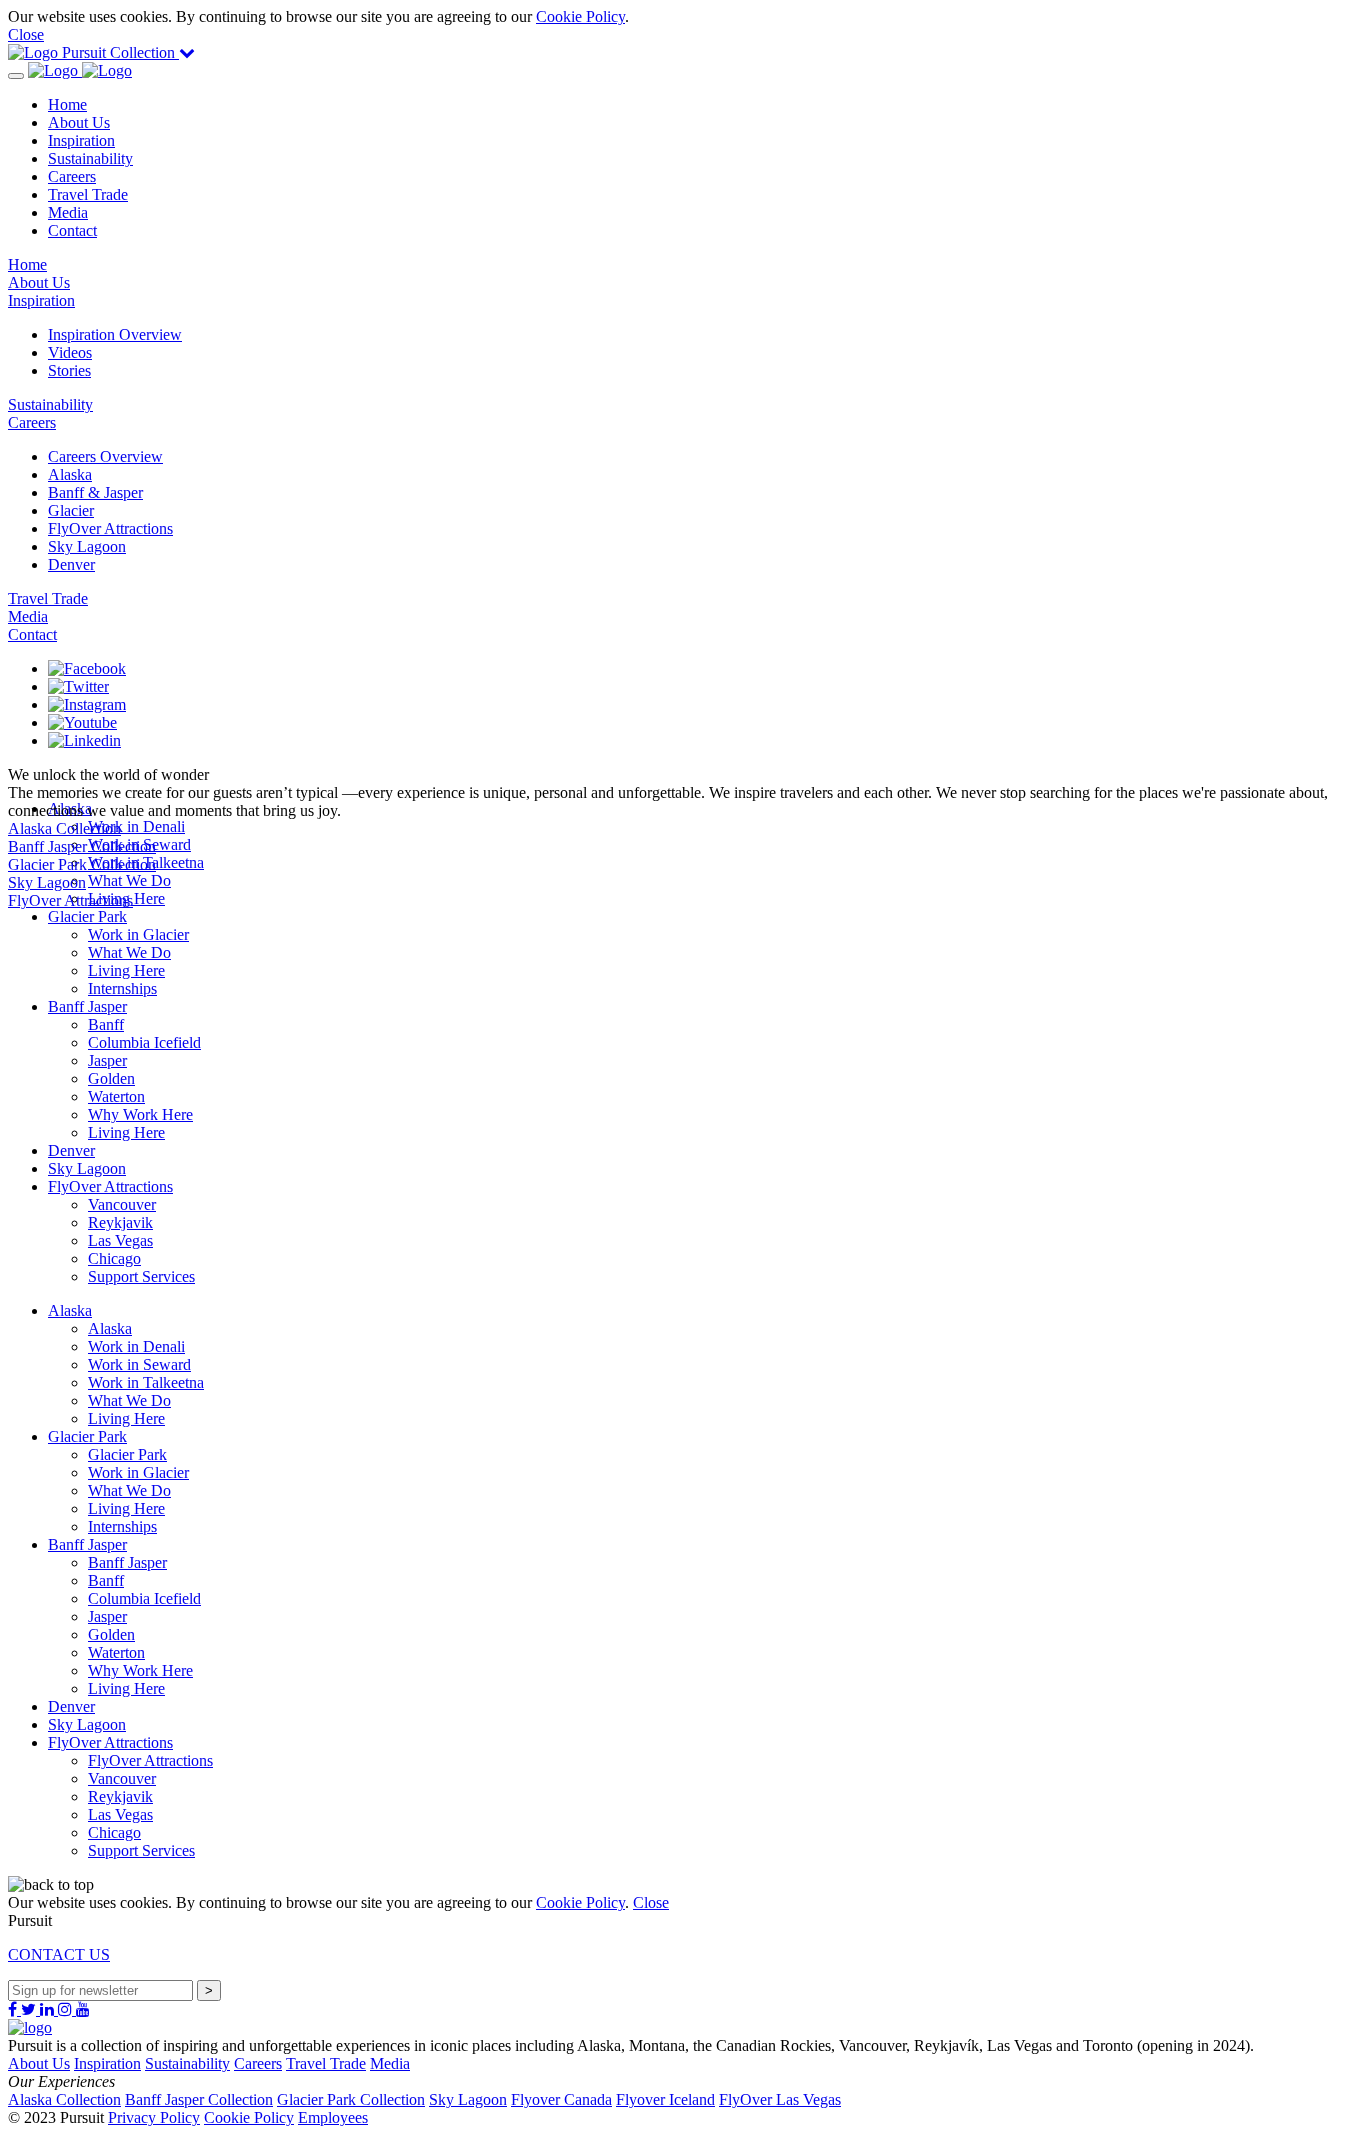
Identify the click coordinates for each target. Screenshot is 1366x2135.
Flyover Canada (561, 2099)
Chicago (114, 1258)
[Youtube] (82, 722)
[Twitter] (78, 686)
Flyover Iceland (665, 2099)
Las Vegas (120, 1240)
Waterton (116, 1096)
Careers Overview (105, 456)
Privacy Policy (154, 2117)
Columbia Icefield (144, 1042)
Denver (71, 564)
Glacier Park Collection (351, 2099)
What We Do (129, 952)
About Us (79, 122)
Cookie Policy (580, 16)
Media (68, 212)
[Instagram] (87, 704)
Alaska (70, 474)
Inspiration (81, 140)
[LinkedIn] (49, 2009)
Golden (111, 1078)
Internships (122, 988)
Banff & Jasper (95, 492)
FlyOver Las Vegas (780, 2099)
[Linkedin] (84, 740)
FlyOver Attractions (110, 528)
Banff (106, 1024)
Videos (70, 352)
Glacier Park (87, 916)
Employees (333, 2117)
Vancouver (122, 1204)
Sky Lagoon (87, 546)
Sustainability (90, 158)
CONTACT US (59, 1954)
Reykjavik (120, 1222)
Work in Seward (139, 1364)
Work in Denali (136, 1346)
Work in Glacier (138, 934)
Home (67, 104)
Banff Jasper (87, 1006)
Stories (69, 370)
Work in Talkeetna (146, 1382)
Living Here (126, 970)
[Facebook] (87, 668)
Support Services (141, 1276)
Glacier (71, 510)
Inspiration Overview (115, 334)
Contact (72, 230)
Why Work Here (140, 1114)
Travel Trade (88, 194)
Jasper (107, 1060)
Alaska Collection (64, 2099)
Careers (72, 176)
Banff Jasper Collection (199, 2099)
